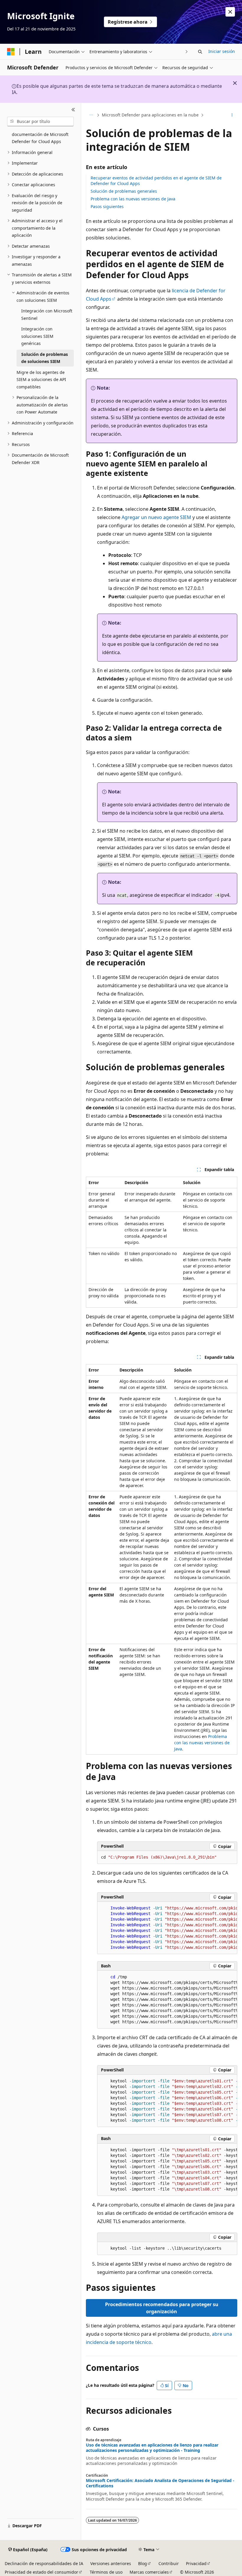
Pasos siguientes (107, 206)
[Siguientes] (187, 52)
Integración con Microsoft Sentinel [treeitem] (47, 314)
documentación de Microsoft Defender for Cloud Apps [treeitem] (40, 138)
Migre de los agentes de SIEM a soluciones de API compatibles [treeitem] (41, 380)
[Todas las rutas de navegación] (91, 115)
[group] (167, 1928)
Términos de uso (106, 2572)
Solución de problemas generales (124, 191)
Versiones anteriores (111, 2563)
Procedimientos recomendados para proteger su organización (162, 2308)
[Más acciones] (232, 115)
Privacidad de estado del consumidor (41, 2572)
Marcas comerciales (149, 2572)
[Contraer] (73, 110)
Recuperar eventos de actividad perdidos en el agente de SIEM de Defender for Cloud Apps (156, 180)
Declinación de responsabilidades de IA (44, 2563)
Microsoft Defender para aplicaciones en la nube (150, 115)
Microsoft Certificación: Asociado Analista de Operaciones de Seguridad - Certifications (160, 2483)
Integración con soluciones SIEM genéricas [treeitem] (37, 336)
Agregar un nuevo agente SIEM (156, 517)
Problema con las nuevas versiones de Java (133, 199)
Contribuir (169, 2563)
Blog (143, 2563)
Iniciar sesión (222, 51)
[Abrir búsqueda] (200, 52)
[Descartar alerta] (230, 12)
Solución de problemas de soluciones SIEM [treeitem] (45, 358)
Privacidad (196, 2563)
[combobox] (40, 121)
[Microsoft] (11, 52)
